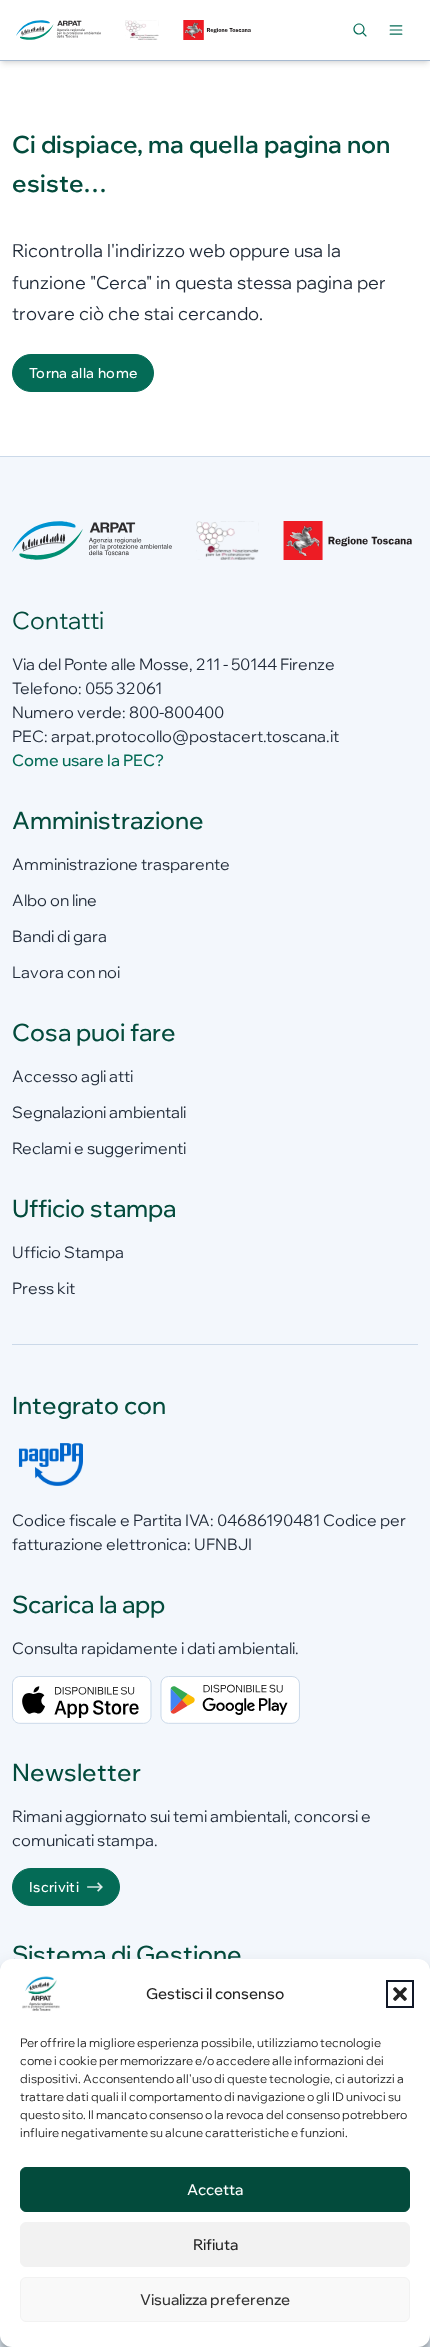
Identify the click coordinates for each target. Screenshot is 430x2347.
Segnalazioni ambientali (99, 1112)
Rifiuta (215, 2244)
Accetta (215, 2189)
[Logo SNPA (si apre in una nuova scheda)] (141, 30)
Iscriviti (54, 1887)
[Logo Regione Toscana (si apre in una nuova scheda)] (219, 30)
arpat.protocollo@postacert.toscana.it (195, 736)
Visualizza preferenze (215, 2299)
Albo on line (54, 900)
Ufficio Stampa (68, 1252)
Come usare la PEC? (88, 760)
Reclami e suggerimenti (99, 1148)
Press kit (43, 1288)
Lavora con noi (66, 972)
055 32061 (123, 688)
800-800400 (176, 712)
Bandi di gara (59, 936)
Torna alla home (83, 373)
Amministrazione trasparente (121, 864)
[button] (400, 1994)
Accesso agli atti (72, 1076)
